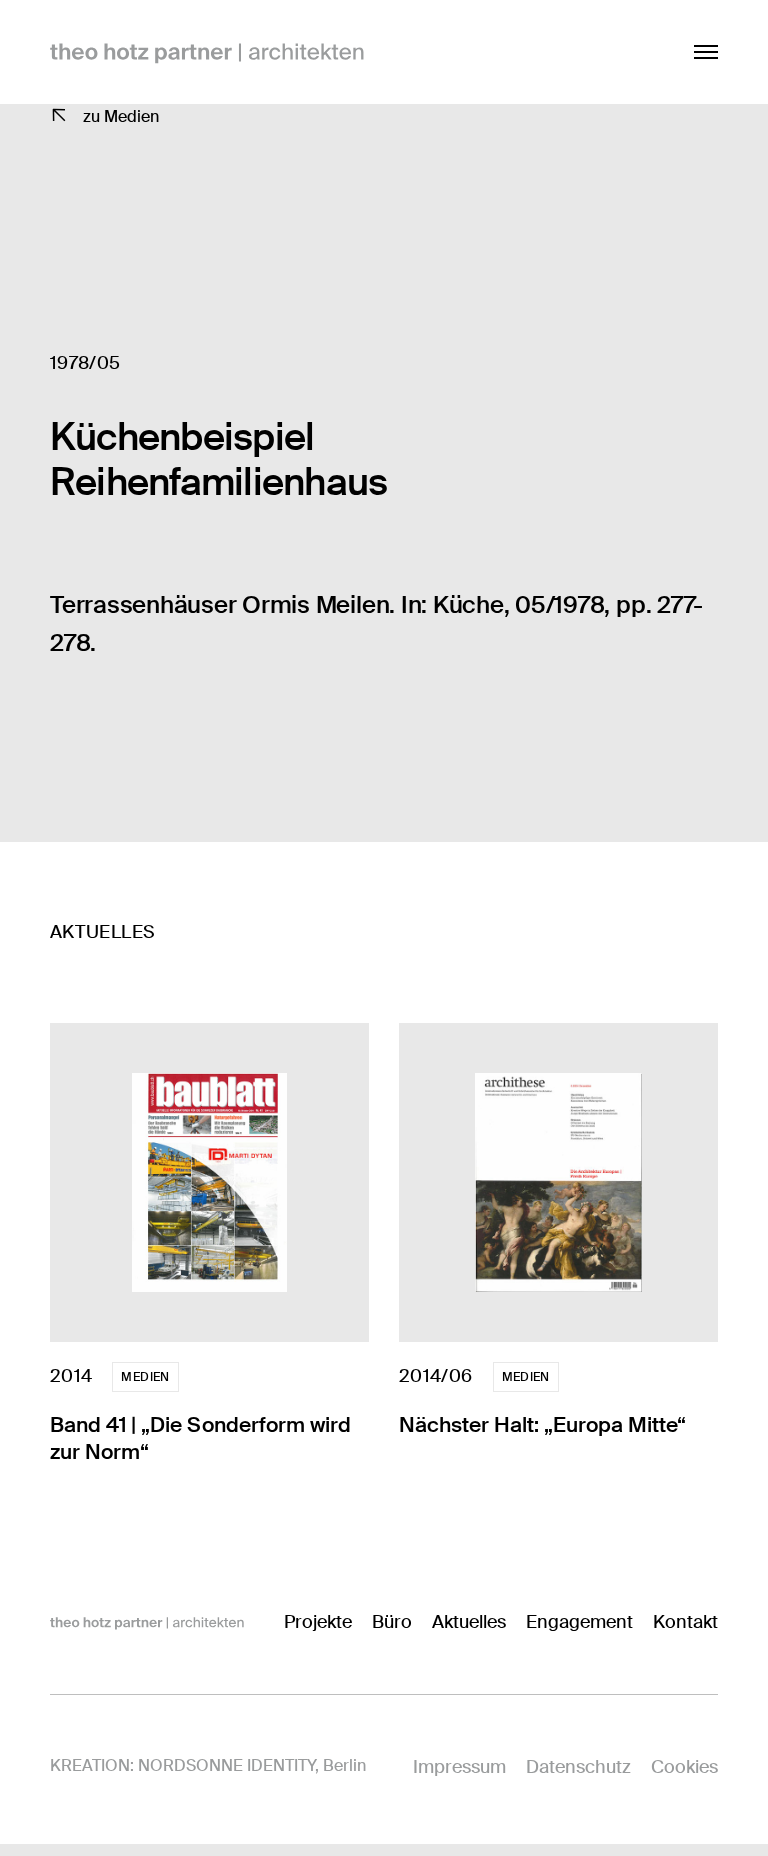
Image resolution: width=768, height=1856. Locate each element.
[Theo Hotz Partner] (147, 1622)
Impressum (459, 1767)
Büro (392, 1622)
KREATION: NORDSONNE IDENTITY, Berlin (208, 1765)
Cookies (684, 1767)
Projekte (318, 1622)
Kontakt (685, 1622)
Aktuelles (469, 1622)
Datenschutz (578, 1767)
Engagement (579, 1622)
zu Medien (121, 116)
